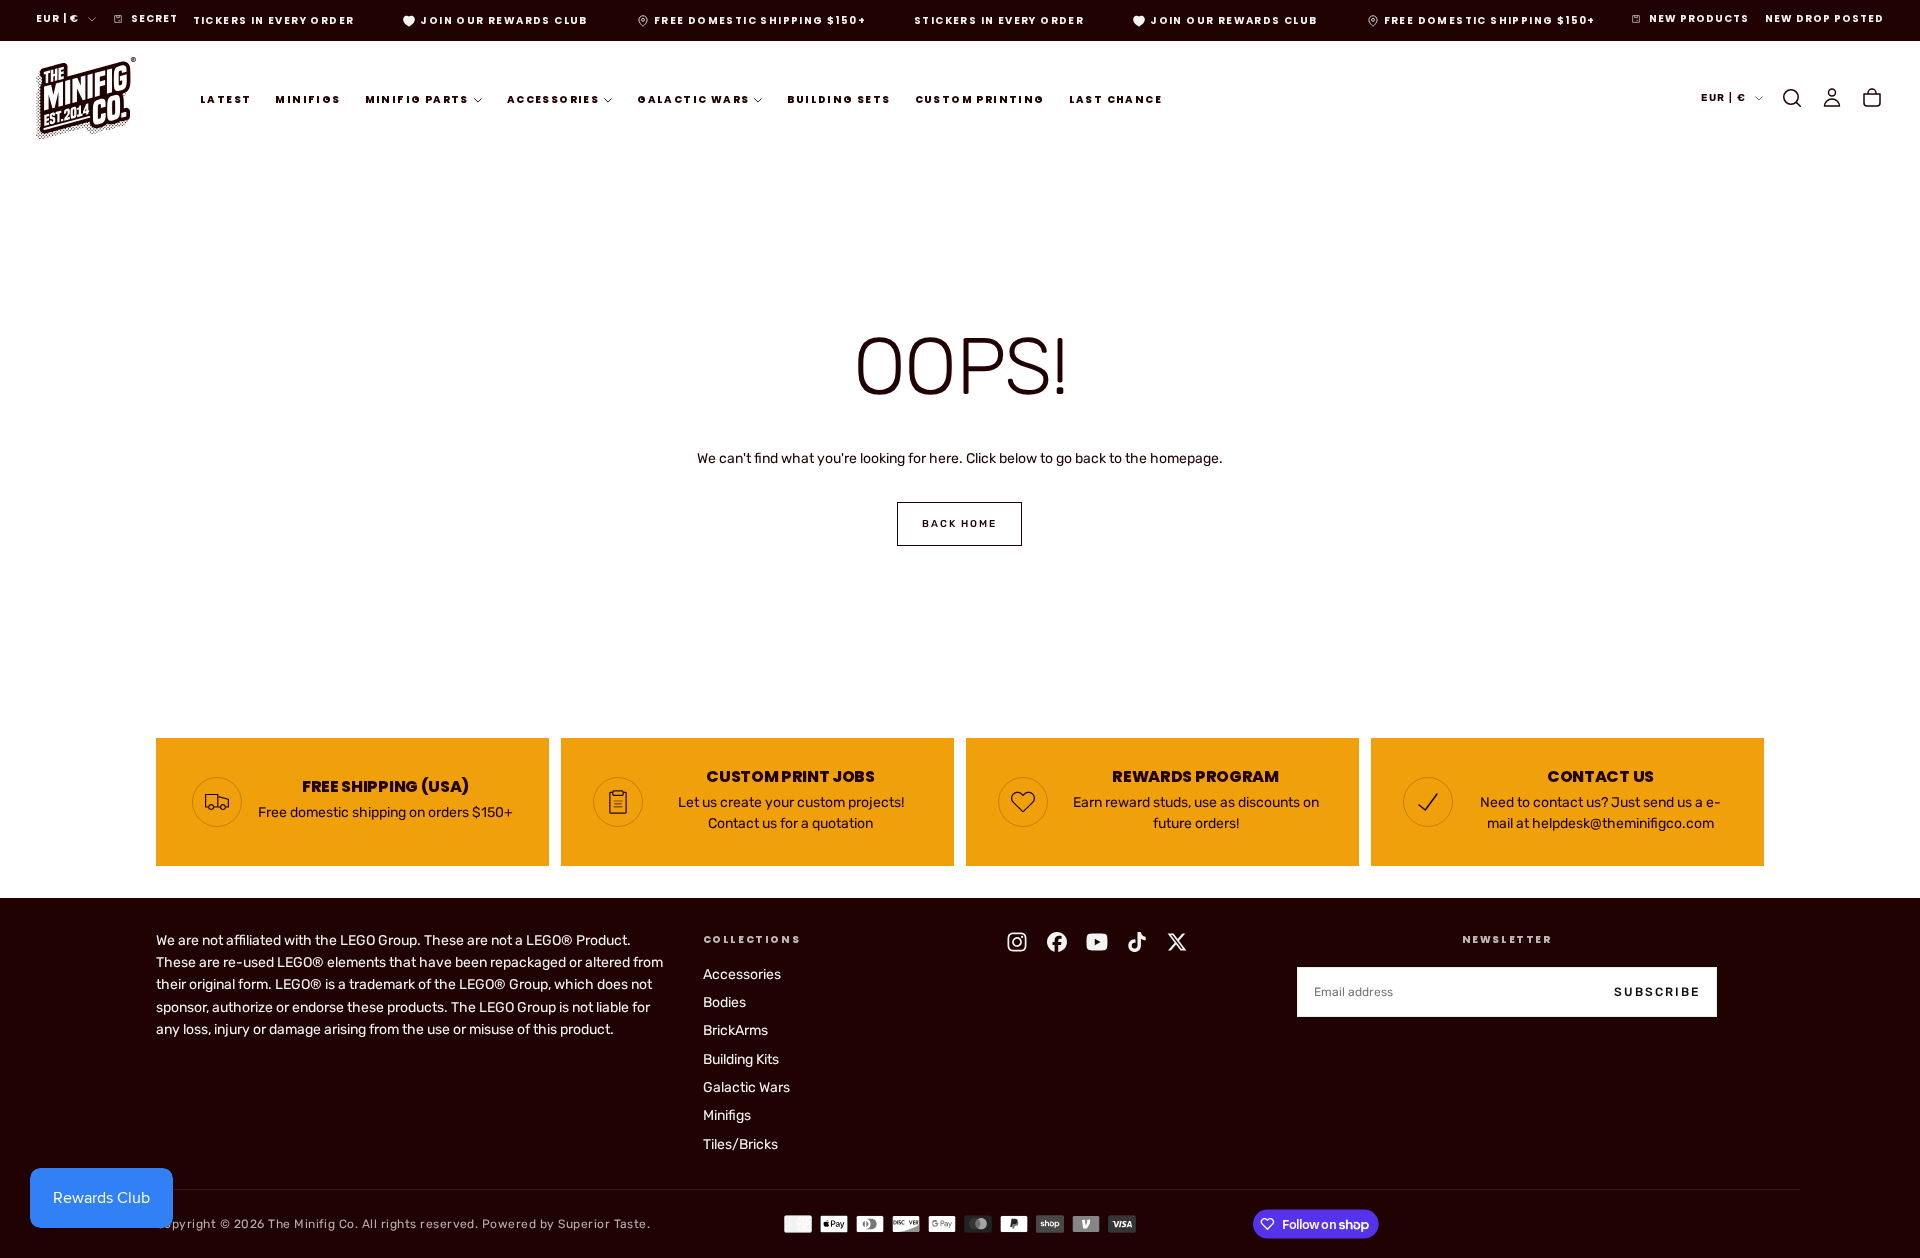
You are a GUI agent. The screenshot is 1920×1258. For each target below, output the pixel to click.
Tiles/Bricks (740, 1144)
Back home (959, 524)
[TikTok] (1137, 942)
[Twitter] (1177, 942)
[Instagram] (1017, 942)
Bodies (724, 1002)
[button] (1792, 98)
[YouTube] (1097, 942)
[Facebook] (1057, 942)
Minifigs (307, 98)
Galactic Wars (693, 98)
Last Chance (1115, 98)
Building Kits (741, 1059)
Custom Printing (980, 98)
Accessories (553, 98)
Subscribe (1657, 992)
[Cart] (1872, 98)
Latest (225, 98)
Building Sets (838, 98)
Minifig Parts (417, 98)
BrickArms (735, 1030)
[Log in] (1832, 98)
